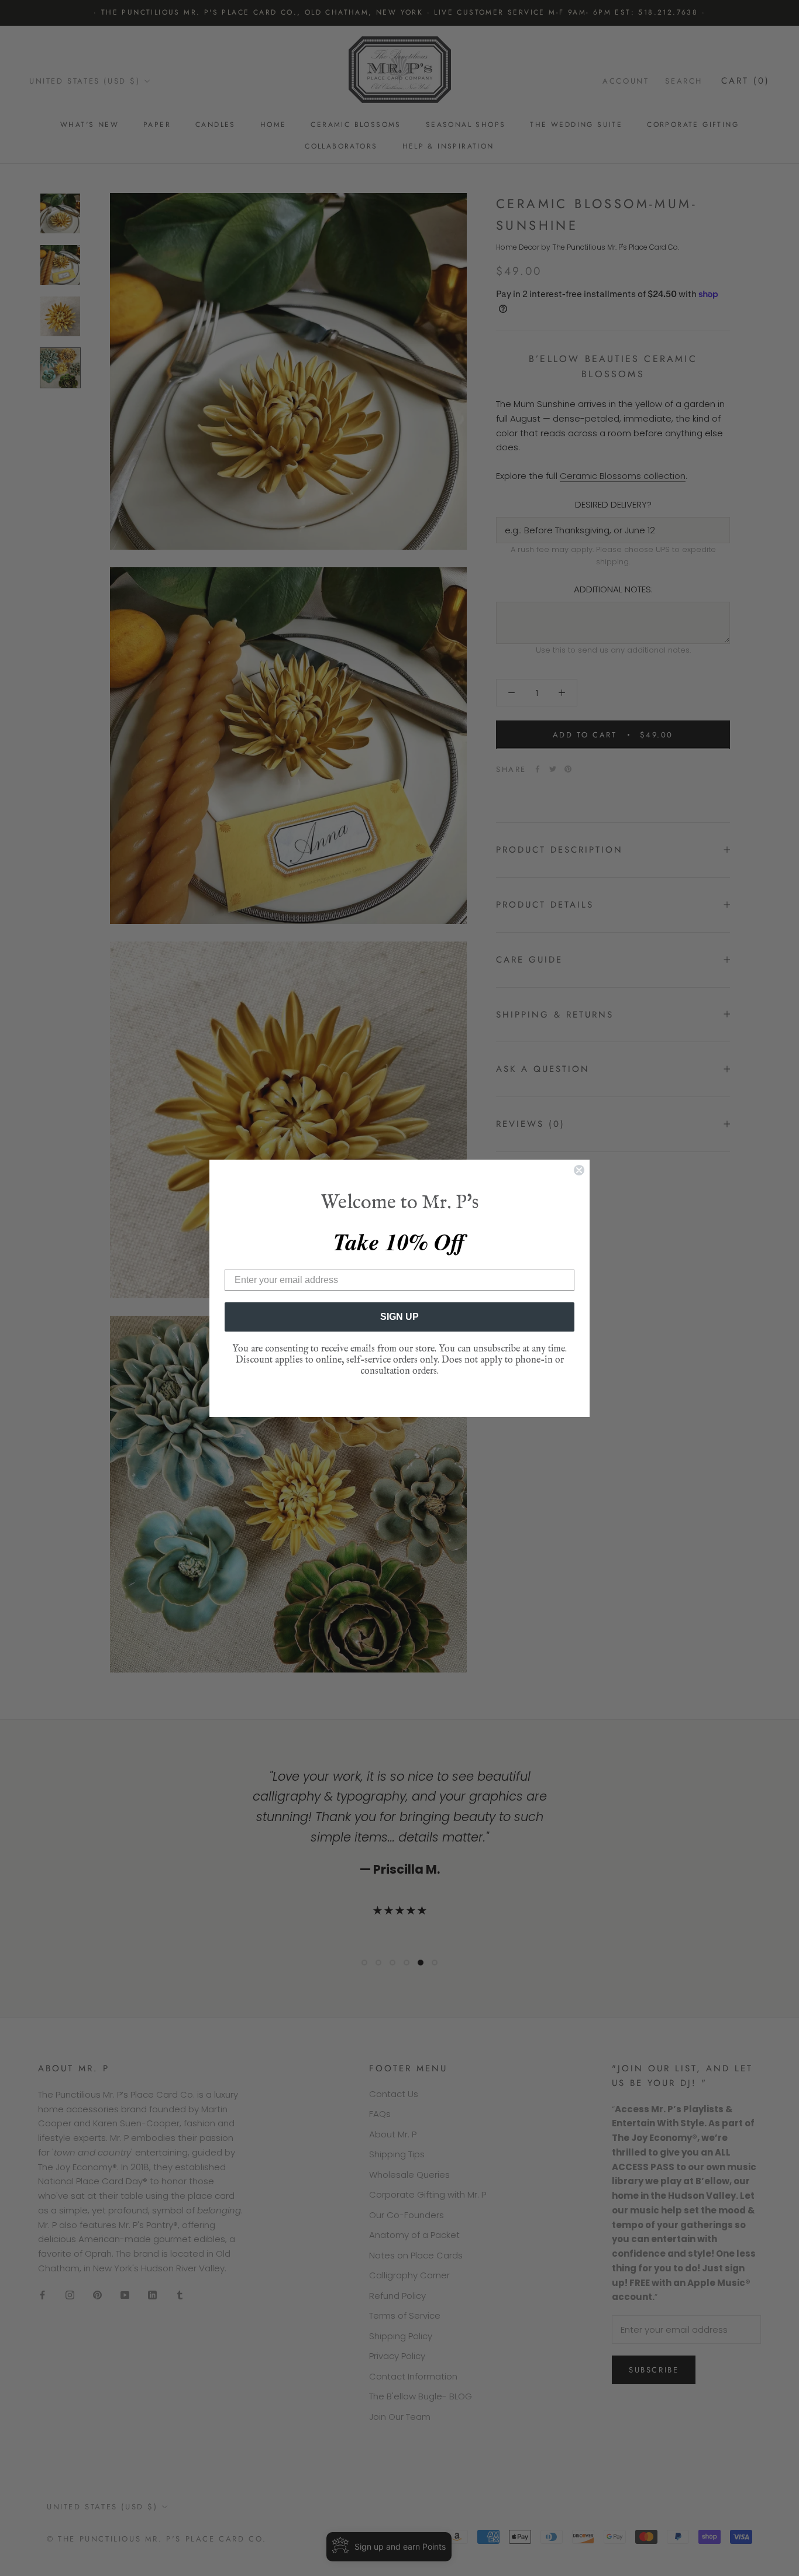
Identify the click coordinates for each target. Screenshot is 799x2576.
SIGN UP (399, 1317)
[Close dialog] (579, 1170)
